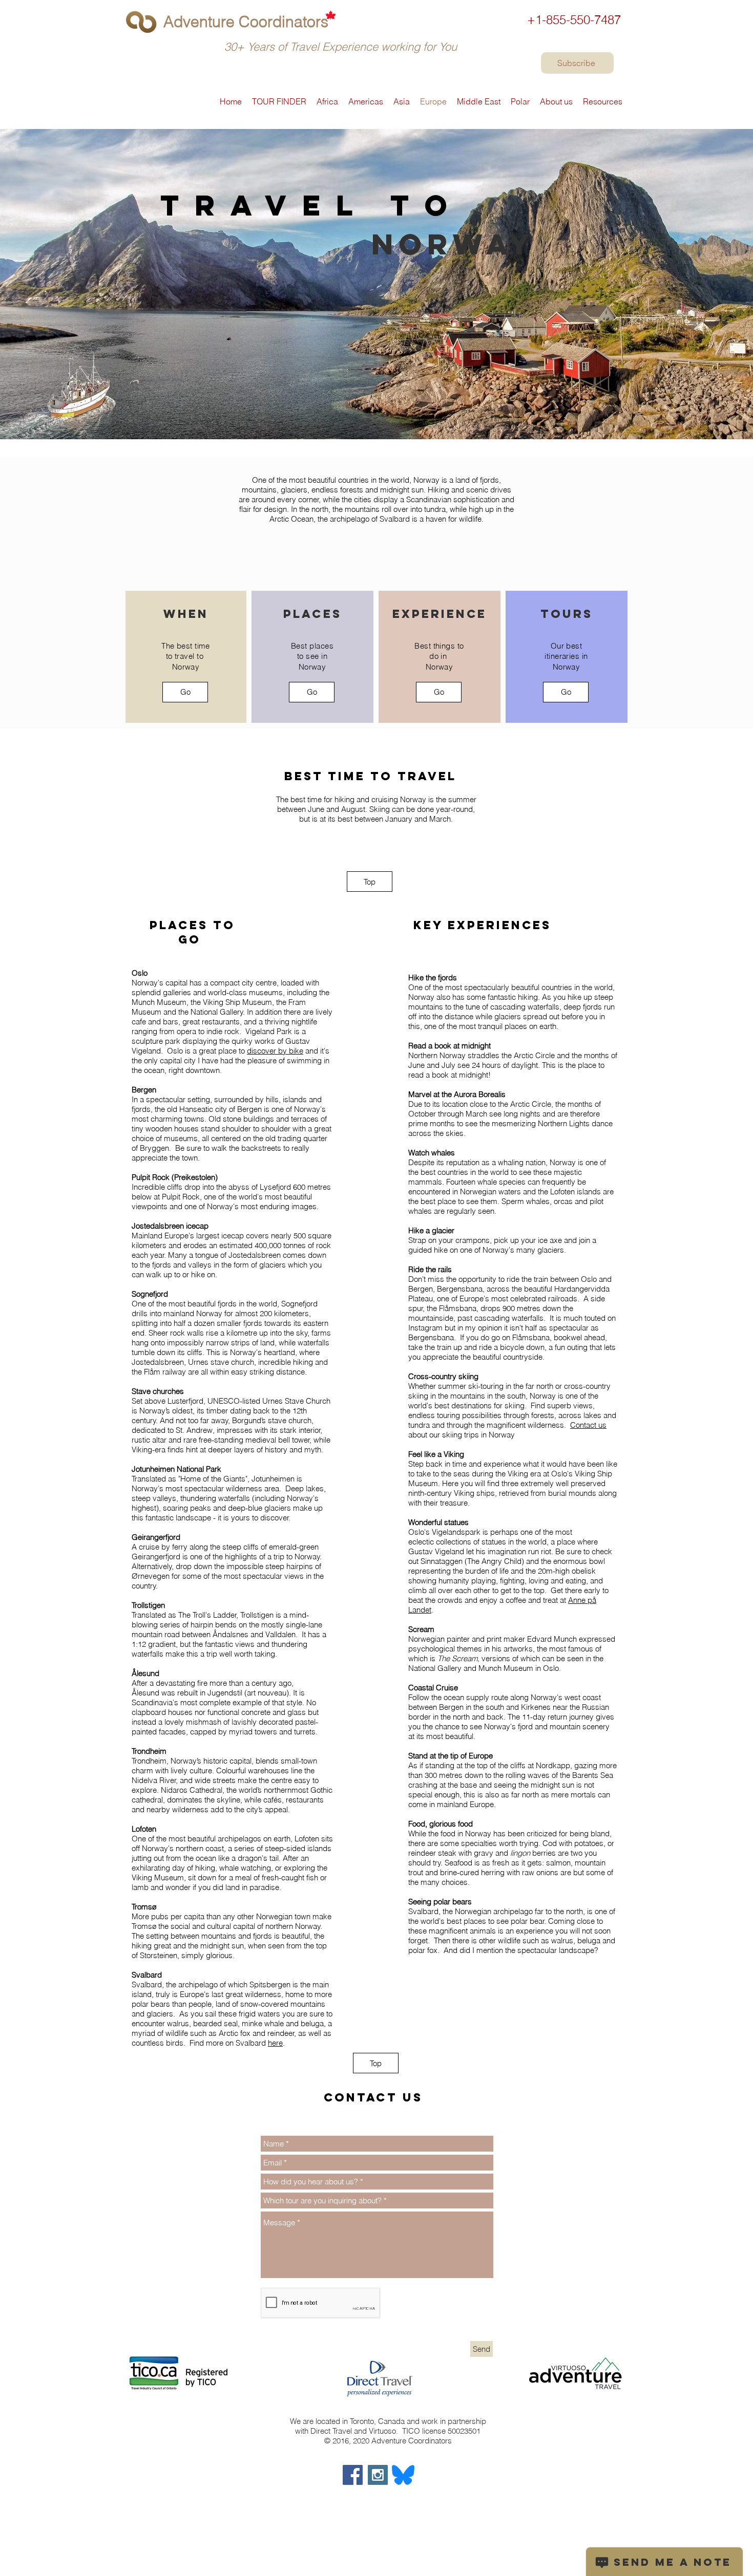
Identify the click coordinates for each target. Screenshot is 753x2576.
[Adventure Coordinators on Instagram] (378, 2475)
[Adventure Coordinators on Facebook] (353, 2475)
